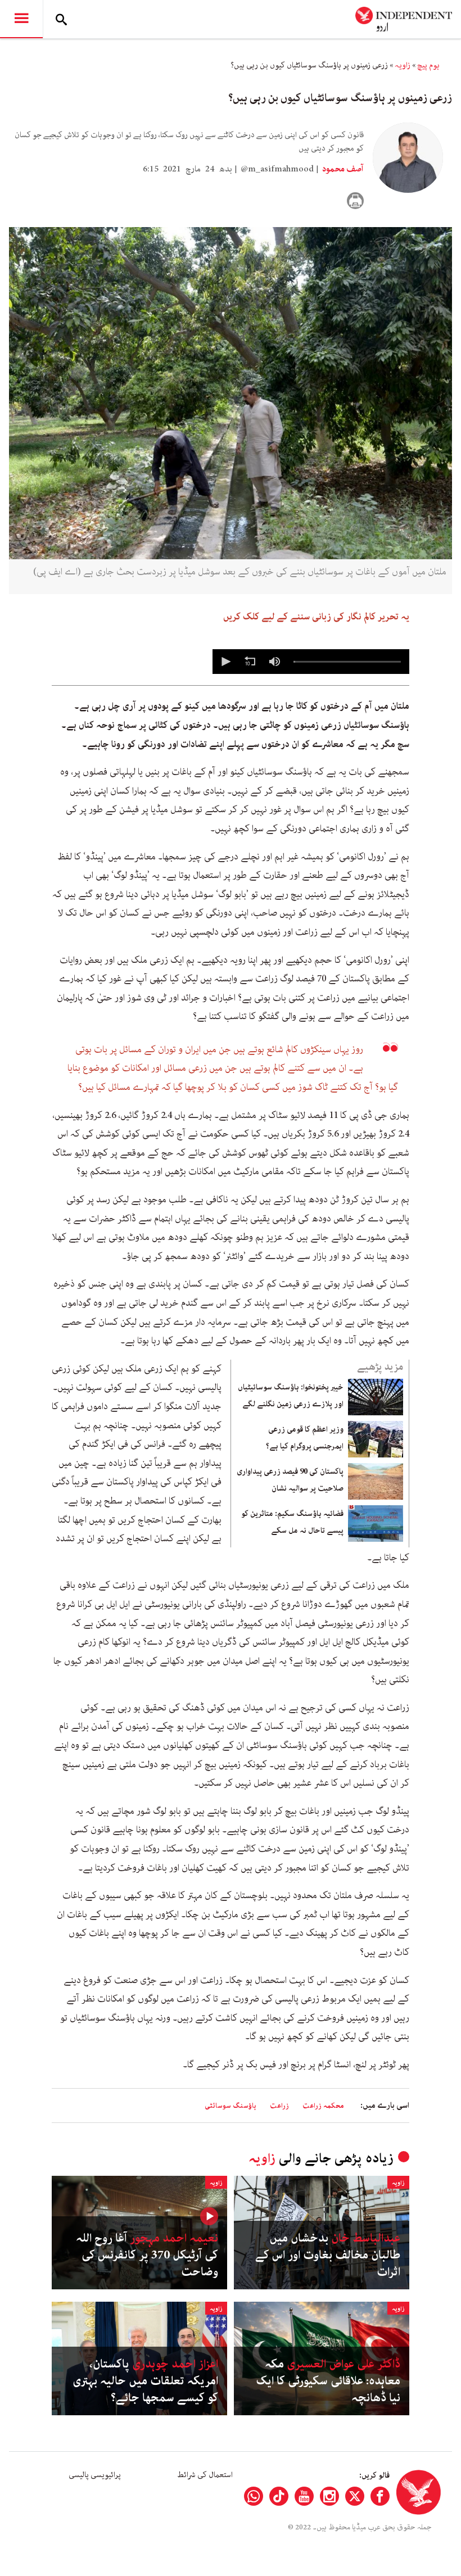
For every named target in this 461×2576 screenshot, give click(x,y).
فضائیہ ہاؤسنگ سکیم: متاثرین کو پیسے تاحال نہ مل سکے (292, 1522)
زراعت (279, 2106)
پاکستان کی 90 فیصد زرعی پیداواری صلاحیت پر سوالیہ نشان (290, 1480)
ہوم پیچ (428, 65)
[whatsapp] (254, 2496)
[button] (225, 662)
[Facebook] (380, 2496)
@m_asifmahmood (277, 169)
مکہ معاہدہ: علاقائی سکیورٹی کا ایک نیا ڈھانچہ (328, 2381)
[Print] (355, 201)
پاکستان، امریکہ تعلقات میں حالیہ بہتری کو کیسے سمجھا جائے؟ (145, 2381)
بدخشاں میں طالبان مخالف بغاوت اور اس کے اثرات (328, 2255)
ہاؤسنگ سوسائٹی (231, 2106)
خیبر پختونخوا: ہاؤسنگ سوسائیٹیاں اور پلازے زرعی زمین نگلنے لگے (291, 1396)
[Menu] (21, 19)
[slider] (347, 662)
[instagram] (329, 2496)
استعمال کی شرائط (205, 2475)
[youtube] (304, 2496)
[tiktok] (279, 2496)
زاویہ (403, 65)
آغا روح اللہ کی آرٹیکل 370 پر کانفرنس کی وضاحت (147, 2255)
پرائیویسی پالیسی (95, 2475)
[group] (274, 662)
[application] (311, 662)
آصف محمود (342, 169)
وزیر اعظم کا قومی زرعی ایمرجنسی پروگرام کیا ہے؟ (305, 1438)
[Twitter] (355, 2496)
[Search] (61, 19)
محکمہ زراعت (323, 2106)
